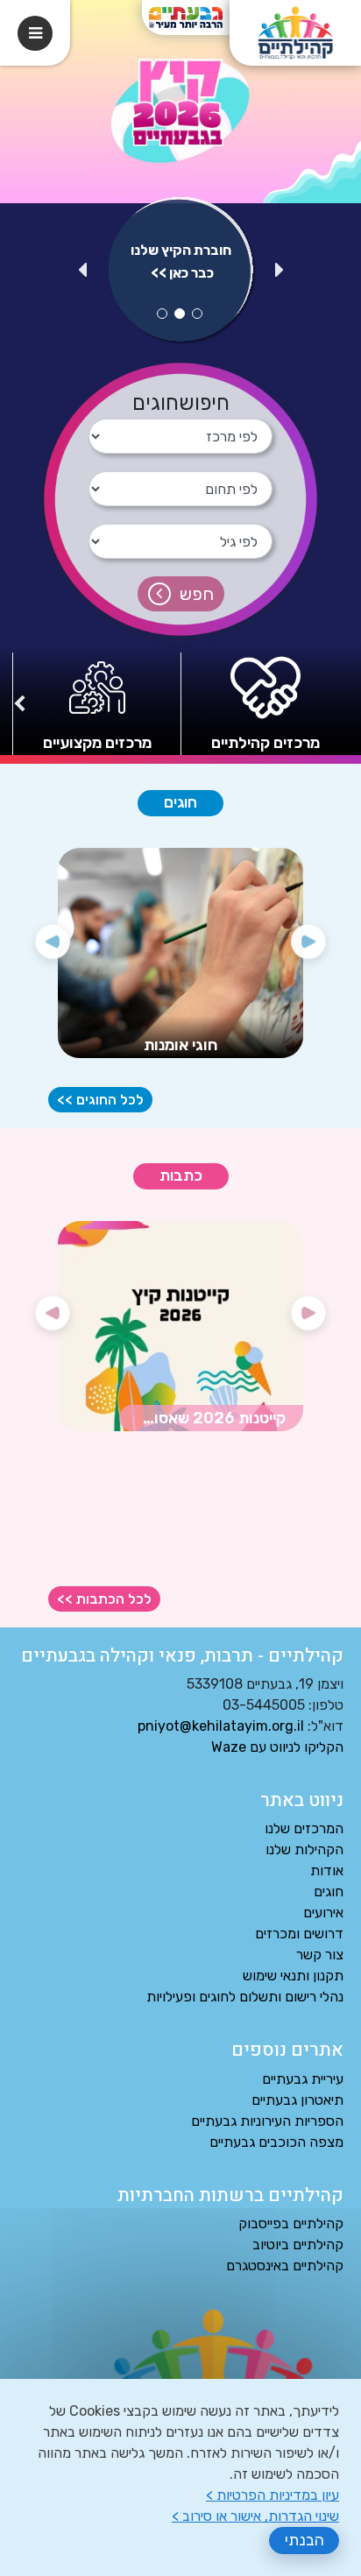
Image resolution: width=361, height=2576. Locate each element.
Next (82, 274)
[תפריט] (35, 33)
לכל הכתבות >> (104, 1599)
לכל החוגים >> (100, 1100)
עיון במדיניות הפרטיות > (273, 2495)
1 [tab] (197, 314)
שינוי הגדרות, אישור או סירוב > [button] (255, 2516)
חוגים (180, 803)
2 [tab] (180, 314)
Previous (280, 274)
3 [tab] (162, 314)
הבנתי (304, 2540)
